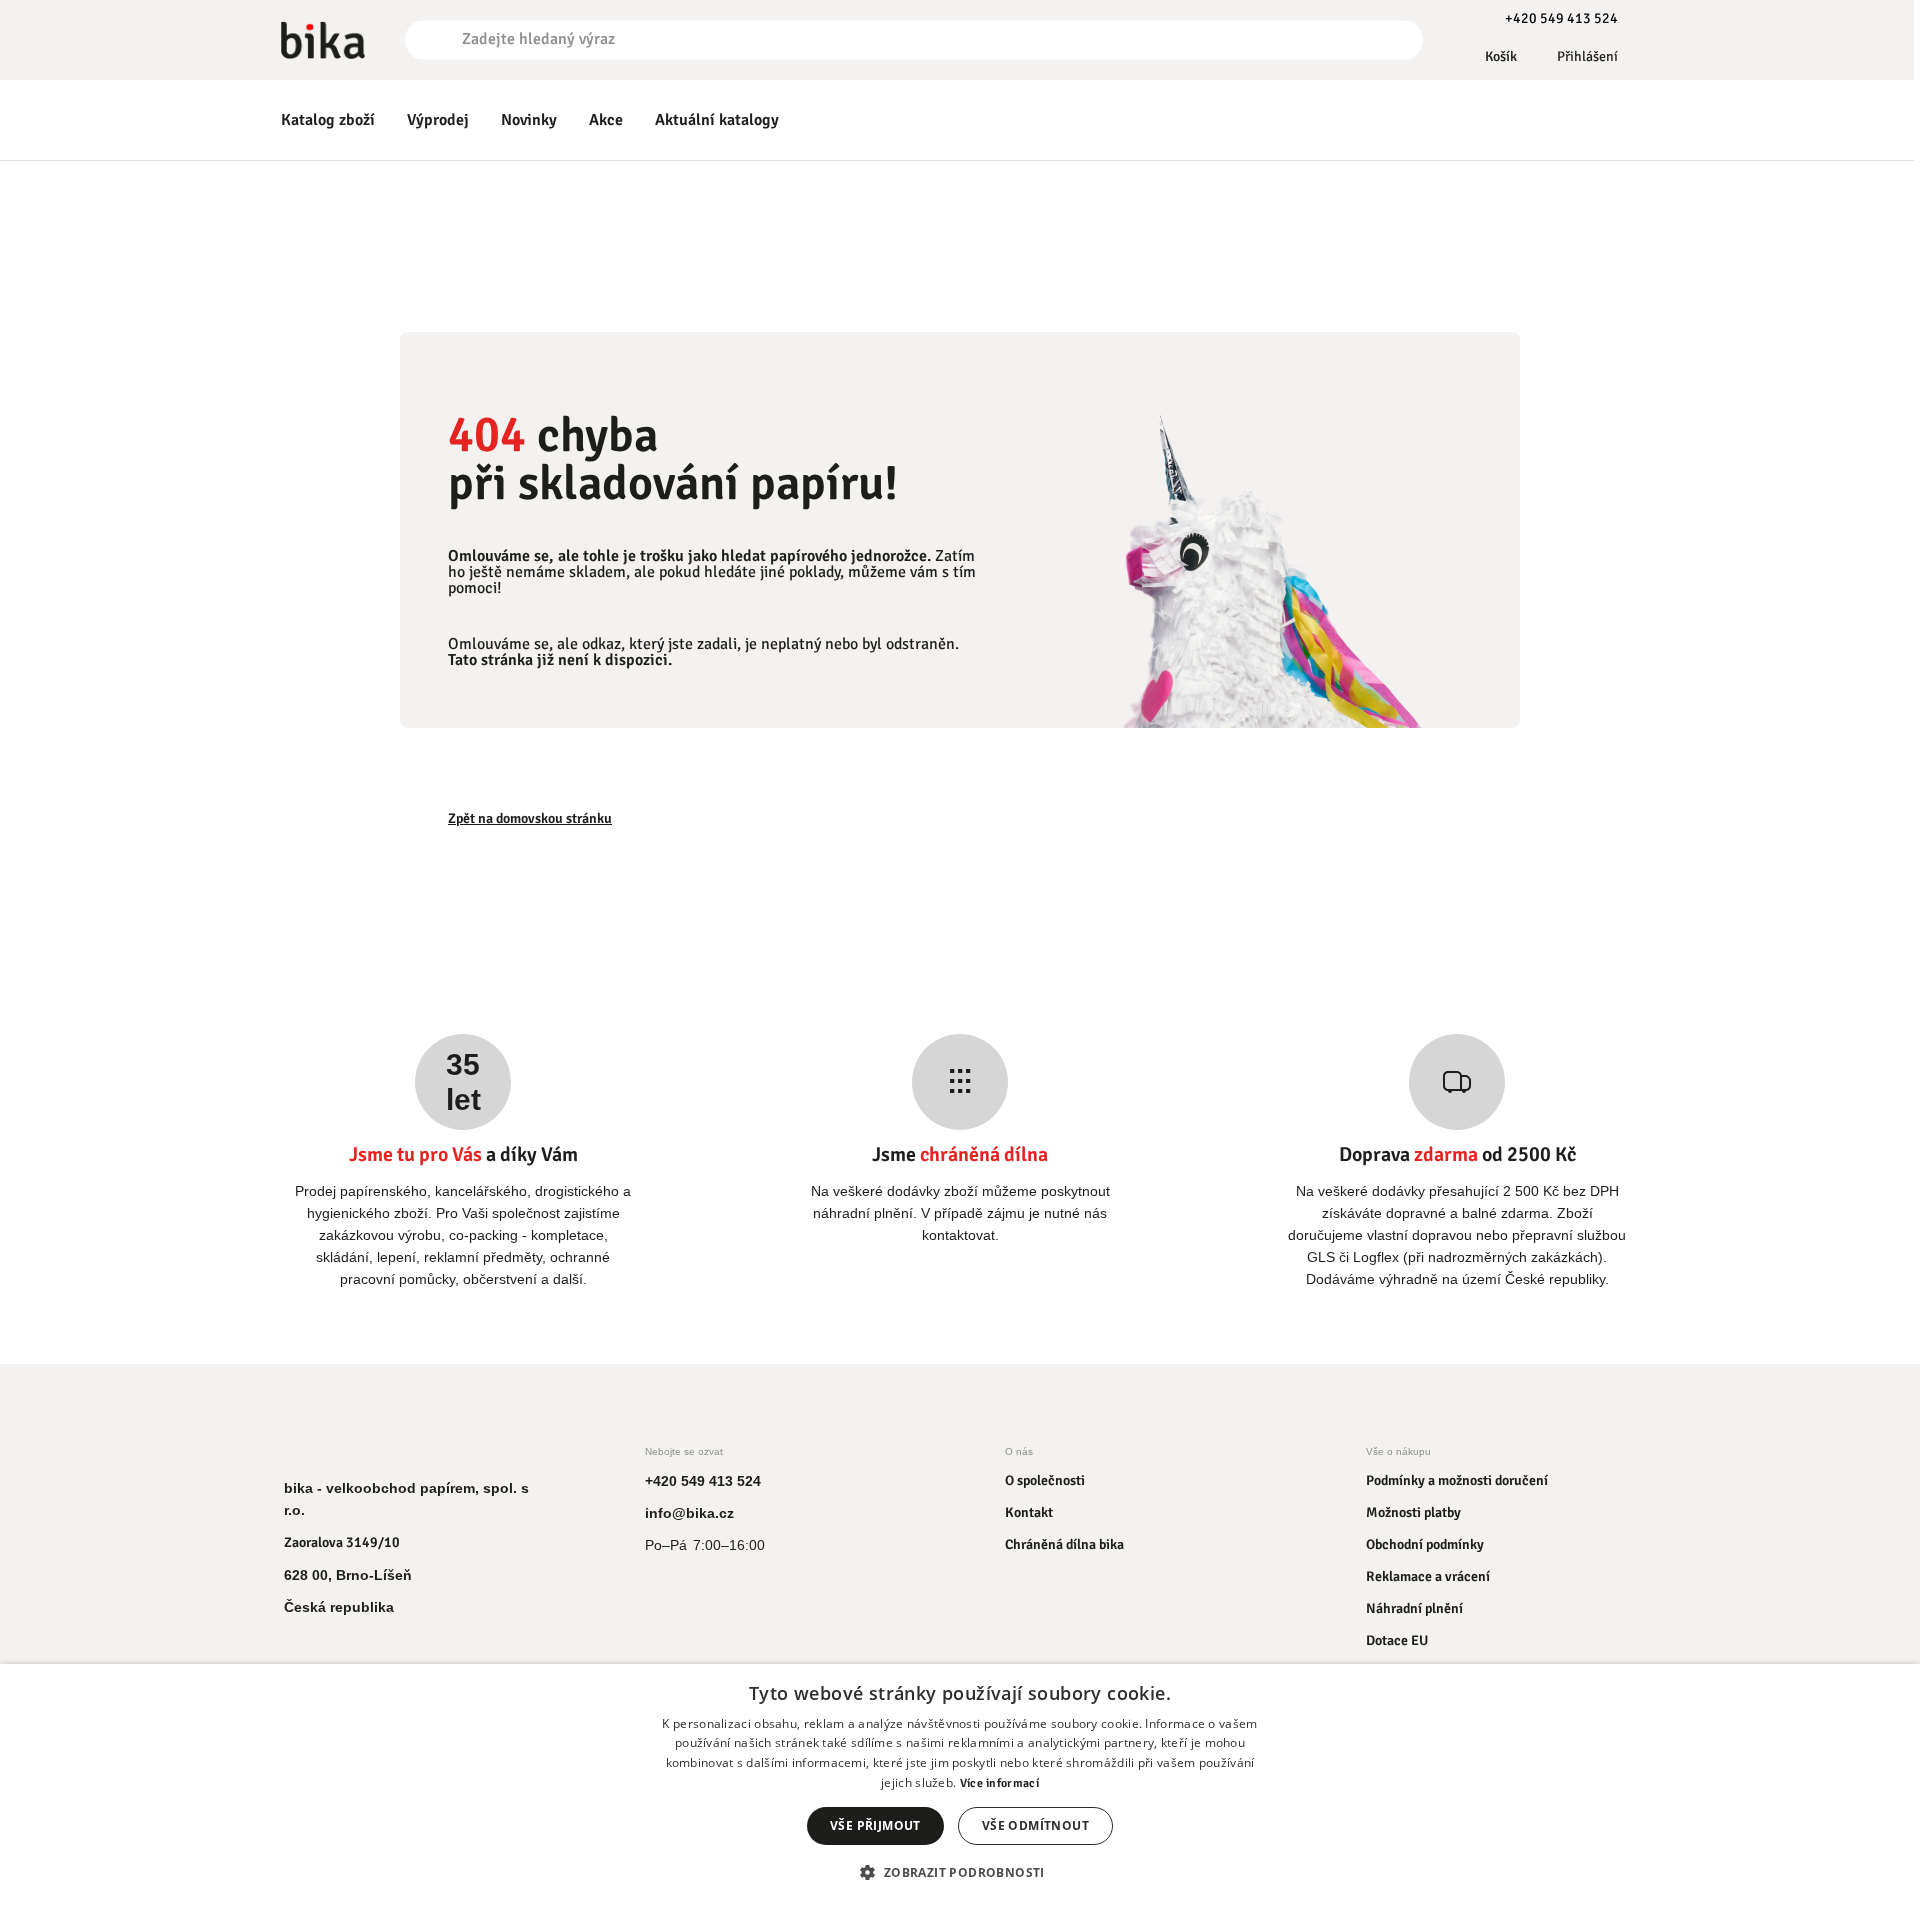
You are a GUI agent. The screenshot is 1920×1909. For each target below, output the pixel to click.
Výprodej (438, 120)
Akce (606, 120)
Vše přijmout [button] (875, 1825)
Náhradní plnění (1414, 1608)
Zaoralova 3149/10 (342, 1542)
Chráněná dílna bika (1064, 1544)
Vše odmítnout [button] (1035, 1825)
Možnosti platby (1413, 1512)
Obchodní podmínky (1425, 1544)
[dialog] (960, 1786)
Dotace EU (1397, 1640)
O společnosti (1045, 1480)
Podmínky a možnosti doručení (1457, 1480)
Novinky (529, 120)
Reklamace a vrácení (1428, 1576)
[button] (959, 1872)
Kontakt (1029, 1512)
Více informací (999, 1783)
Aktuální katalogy (717, 120)
